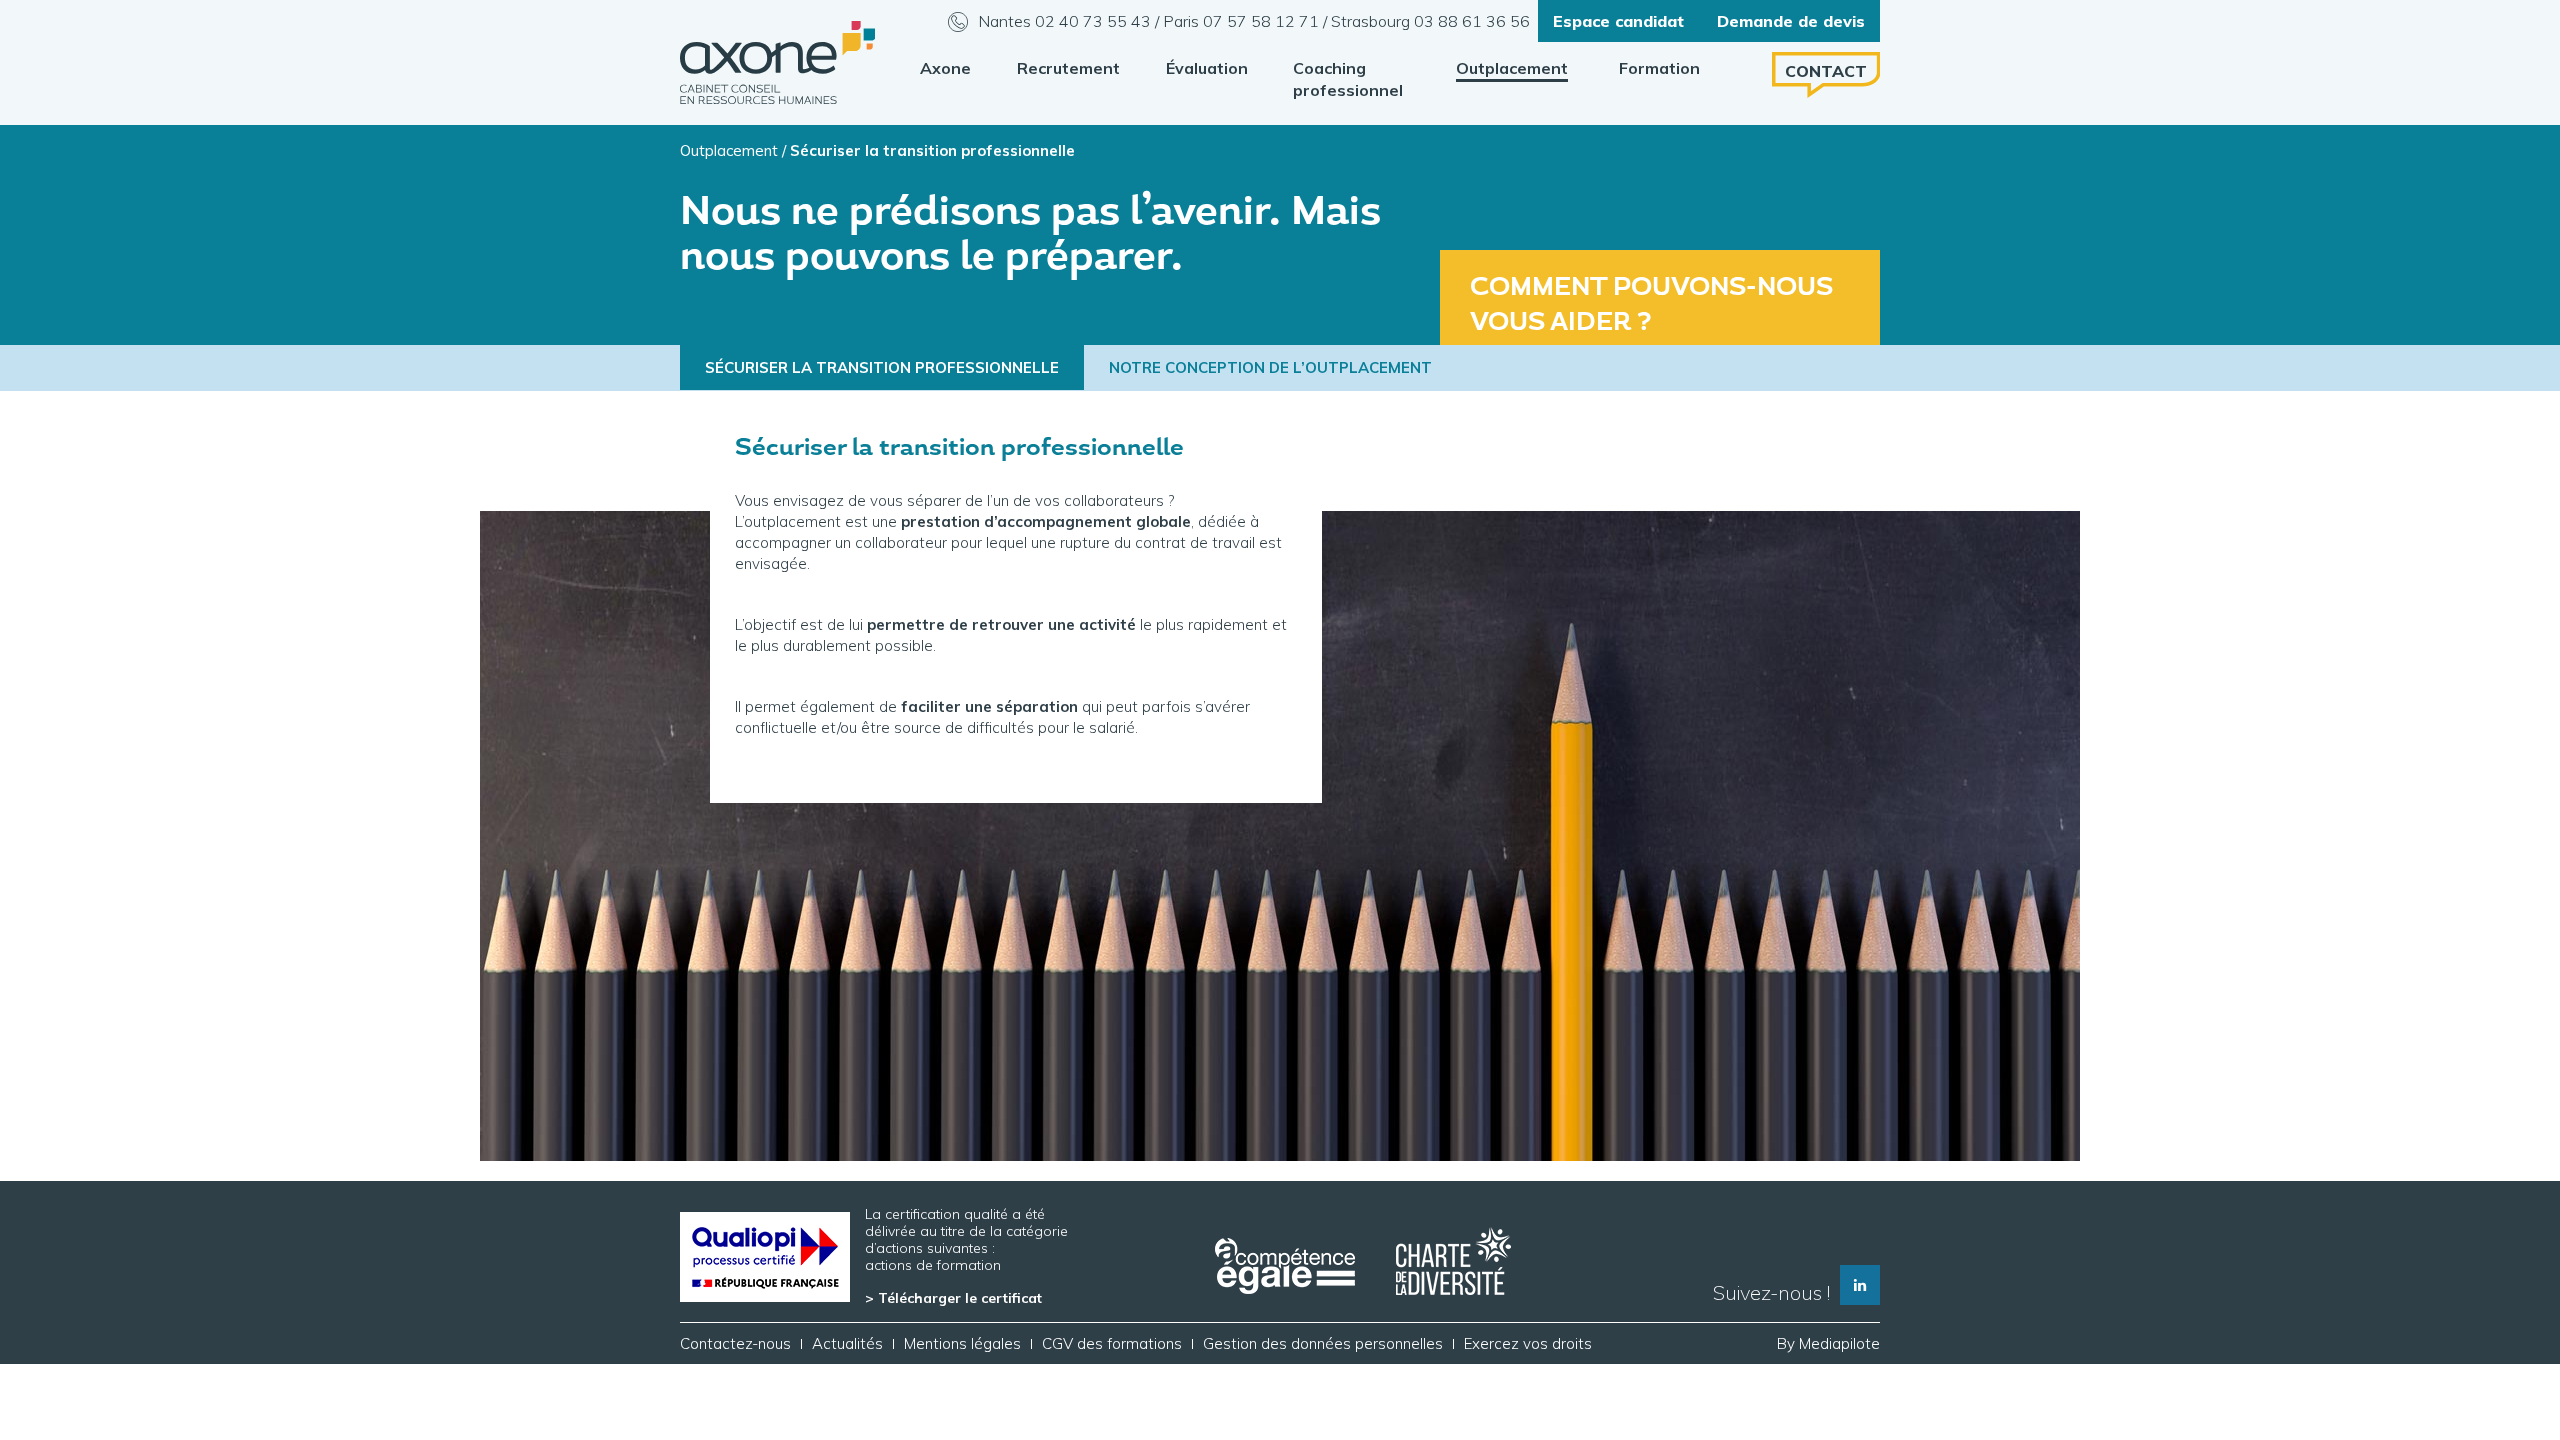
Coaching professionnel (1348, 79)
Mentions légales (962, 1343)
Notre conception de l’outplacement (1270, 367)
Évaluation (1207, 68)
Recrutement (1068, 68)
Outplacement (1512, 68)
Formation (1659, 68)
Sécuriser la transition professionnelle (882, 367)
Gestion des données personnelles (1323, 1343)
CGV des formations (1112, 1343)
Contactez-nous (735, 1343)
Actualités (847, 1343)
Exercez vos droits (1528, 1343)
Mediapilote (1839, 1343)
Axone (945, 68)
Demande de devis (1791, 21)
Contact (1826, 71)
